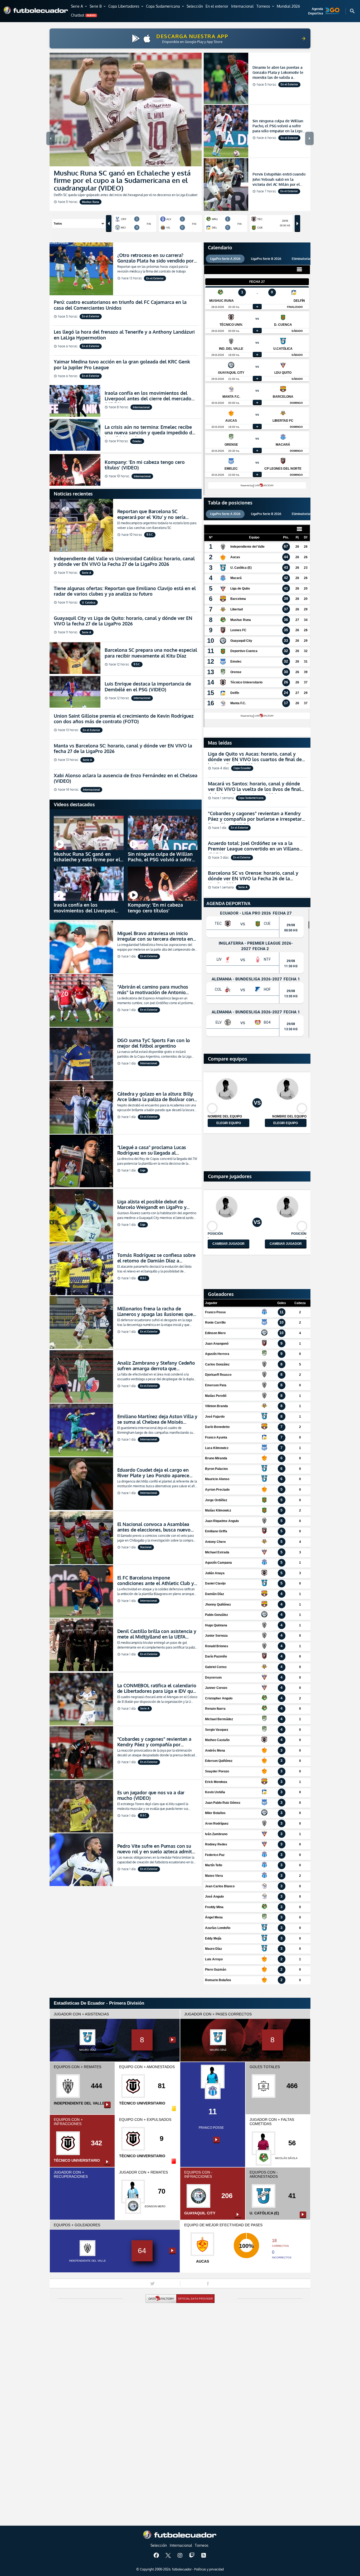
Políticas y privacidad (209, 2569)
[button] (79, 7)
